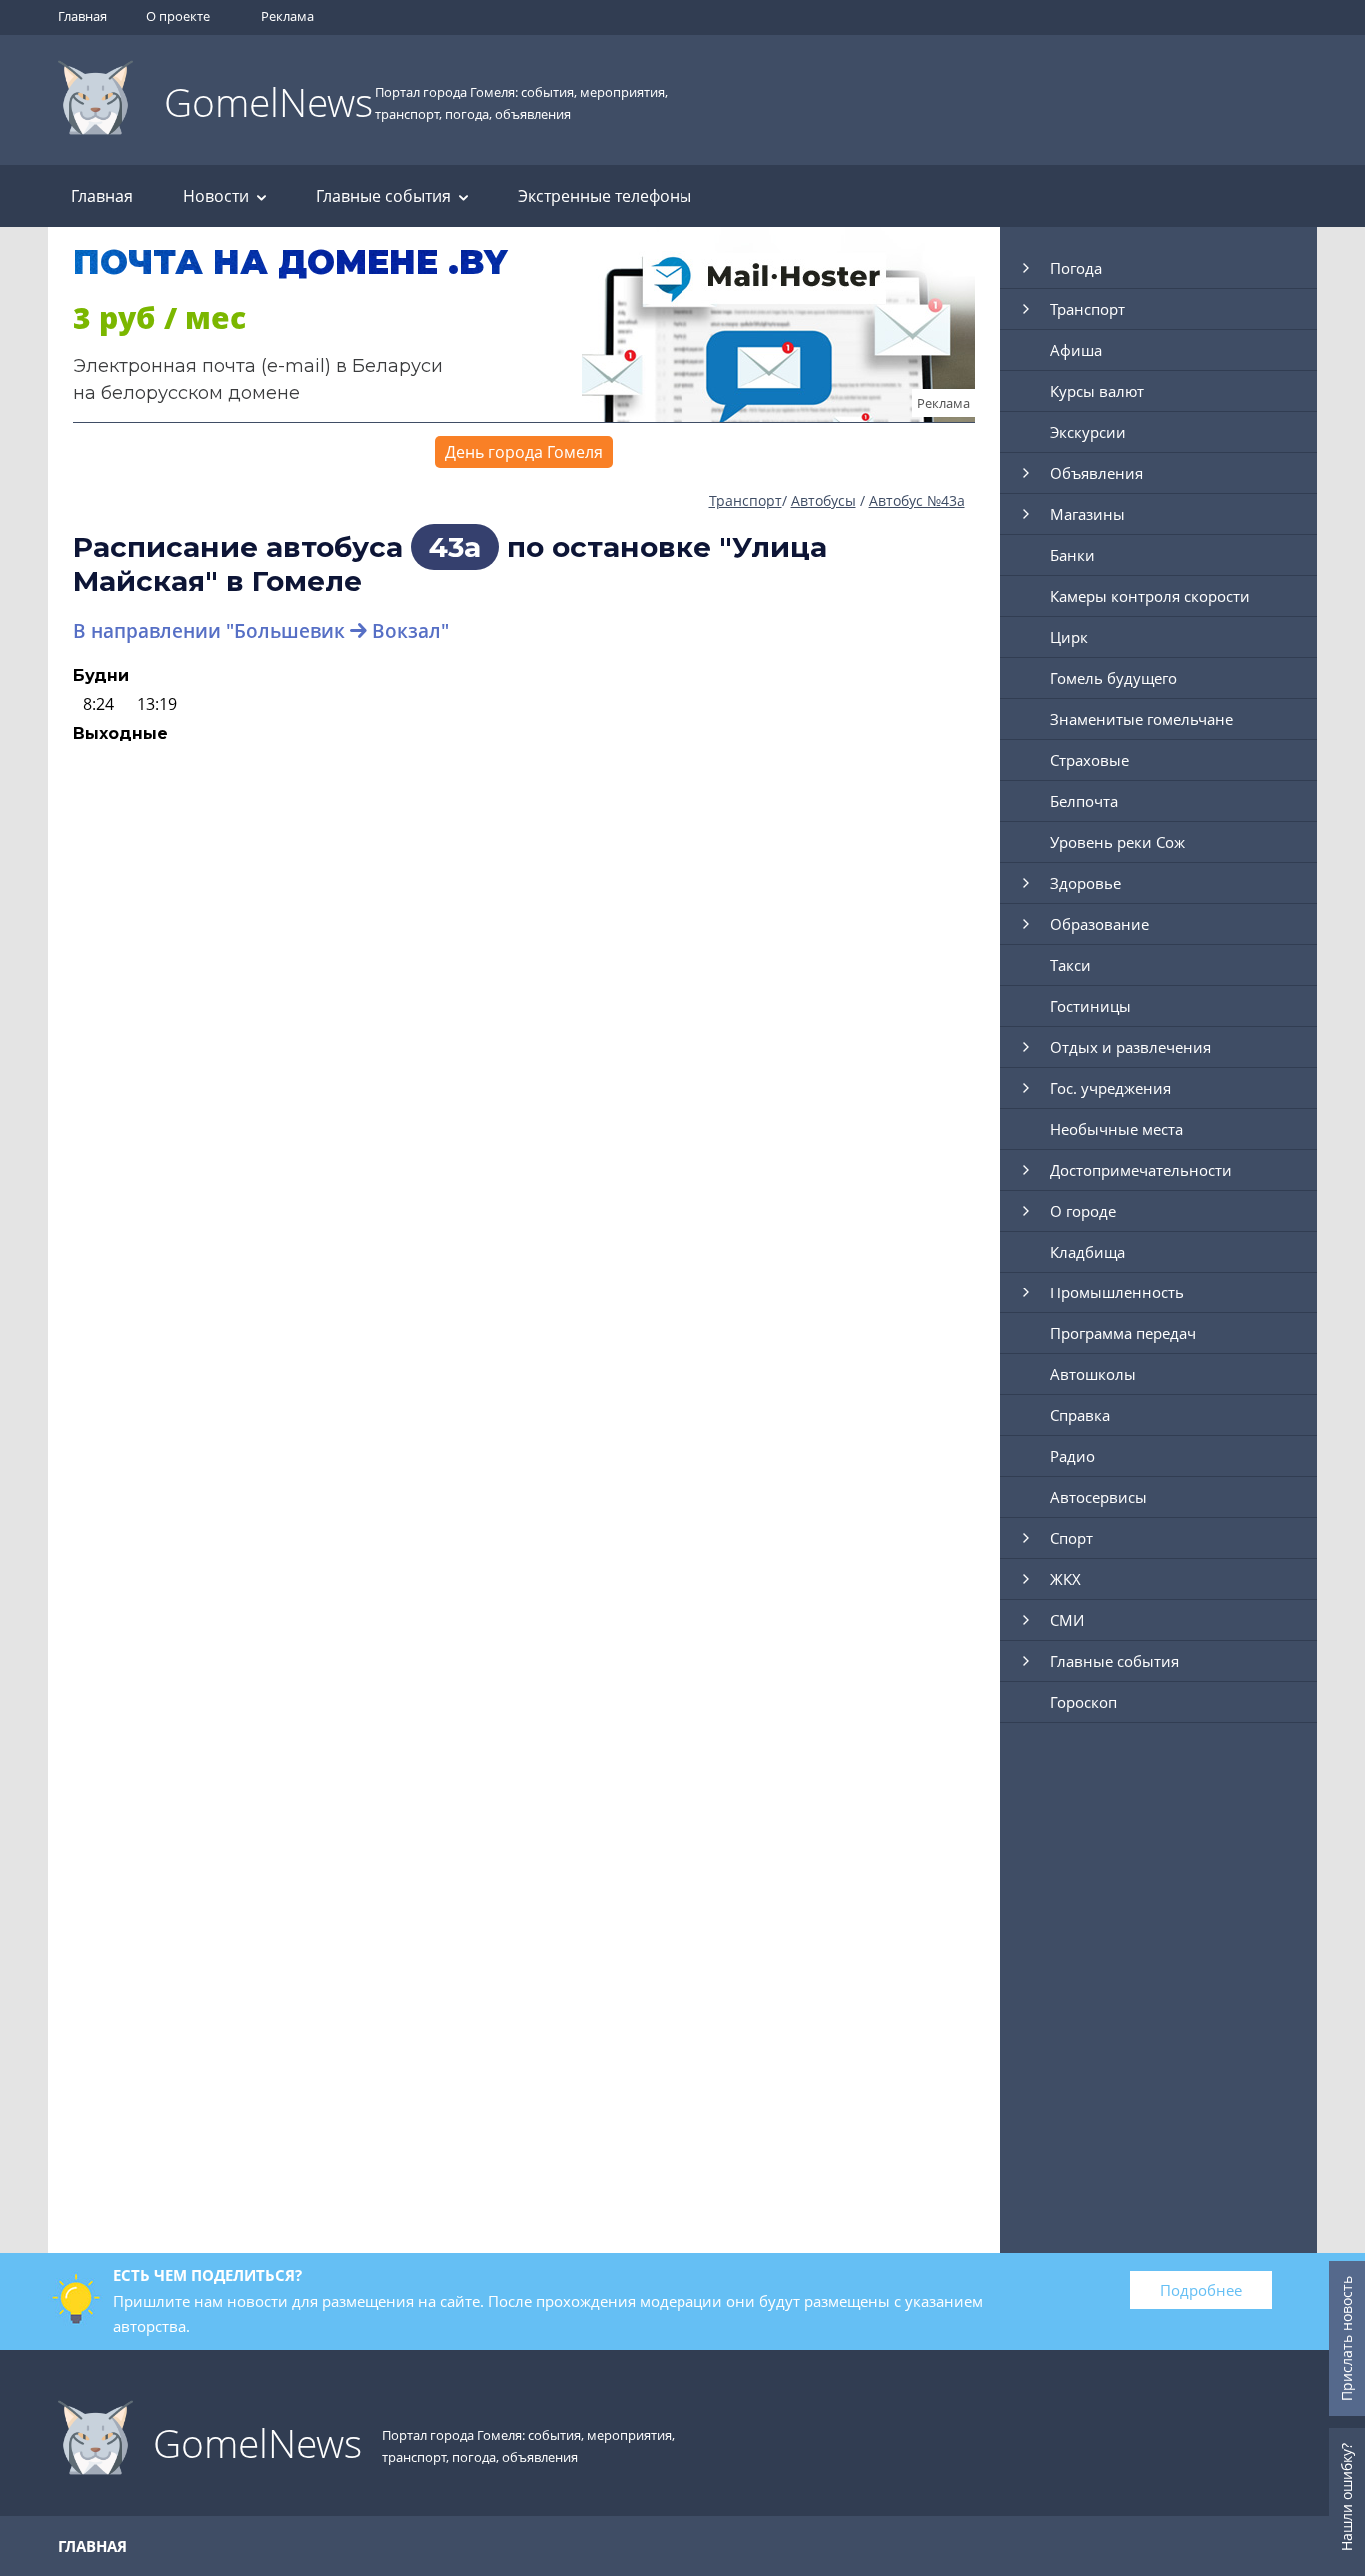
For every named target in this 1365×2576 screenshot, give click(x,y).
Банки (1073, 555)
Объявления (1097, 473)
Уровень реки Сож (1118, 842)
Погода (1076, 268)
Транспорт (746, 500)
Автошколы (1093, 1374)
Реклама (287, 16)
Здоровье (1086, 883)
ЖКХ (1066, 1579)
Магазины (1088, 514)
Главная (82, 16)
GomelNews (268, 101)
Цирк (1069, 637)
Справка (1080, 1415)
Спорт (1072, 1538)
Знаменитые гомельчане (1142, 719)
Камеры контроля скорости (1150, 596)
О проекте (178, 16)
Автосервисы (1099, 1497)
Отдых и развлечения (1131, 1047)
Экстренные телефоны (605, 196)
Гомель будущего (1114, 678)
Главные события (383, 196)
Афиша (1076, 350)
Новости (216, 196)
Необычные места (1117, 1129)
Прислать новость (1347, 2339)
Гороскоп (1084, 1702)
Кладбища (1088, 1252)
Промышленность (1117, 1292)
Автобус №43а (917, 500)
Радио (1073, 1456)
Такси (1071, 965)
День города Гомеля (524, 452)
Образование (1100, 924)
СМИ (1067, 1620)
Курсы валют (1097, 391)
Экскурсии (1088, 432)
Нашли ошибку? (1347, 2497)
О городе (1083, 1211)
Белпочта (1084, 801)
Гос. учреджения (1111, 1088)
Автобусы (824, 500)
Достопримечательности (1141, 1170)
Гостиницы (1091, 1006)
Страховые (1090, 760)
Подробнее (1201, 2290)
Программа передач (1123, 1333)
